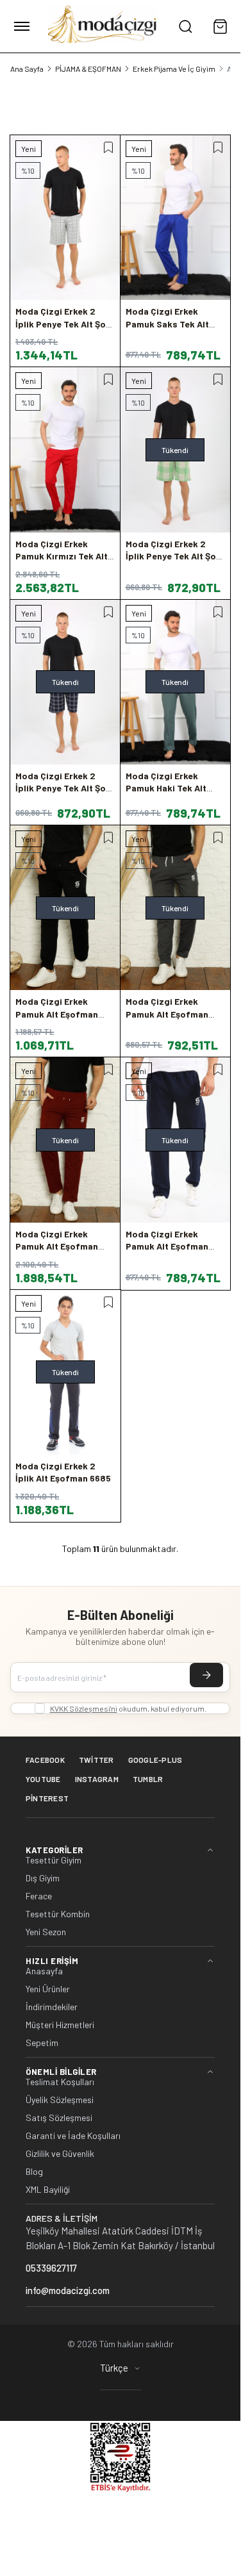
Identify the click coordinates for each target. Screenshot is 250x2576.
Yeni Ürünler (48, 1989)
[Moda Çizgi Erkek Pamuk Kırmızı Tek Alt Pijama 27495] (65, 450)
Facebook (45, 1760)
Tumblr (148, 1779)
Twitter (96, 1760)
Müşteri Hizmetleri (60, 2025)
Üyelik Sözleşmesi (60, 2100)
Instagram (97, 1779)
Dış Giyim (43, 1878)
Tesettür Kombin (58, 1914)
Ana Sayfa (27, 69)
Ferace (39, 1896)
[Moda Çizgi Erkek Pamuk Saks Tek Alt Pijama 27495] (176, 218)
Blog (34, 2172)
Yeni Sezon (46, 1932)
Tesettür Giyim (54, 1860)
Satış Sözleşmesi (59, 2118)
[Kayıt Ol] (206, 1675)
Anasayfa (44, 1971)
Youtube (43, 1779)
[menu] (22, 26)
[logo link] (103, 26)
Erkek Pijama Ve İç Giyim (174, 69)
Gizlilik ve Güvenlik (60, 2154)
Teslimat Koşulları (60, 2082)
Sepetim (42, 2043)
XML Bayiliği (48, 2190)
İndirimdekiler (52, 2007)
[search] (185, 26)
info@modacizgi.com (68, 2290)
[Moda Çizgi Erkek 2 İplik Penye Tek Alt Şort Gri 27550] (65, 218)
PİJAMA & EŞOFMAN (88, 69)
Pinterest (47, 1798)
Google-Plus (155, 1760)
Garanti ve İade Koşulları (73, 2136)
